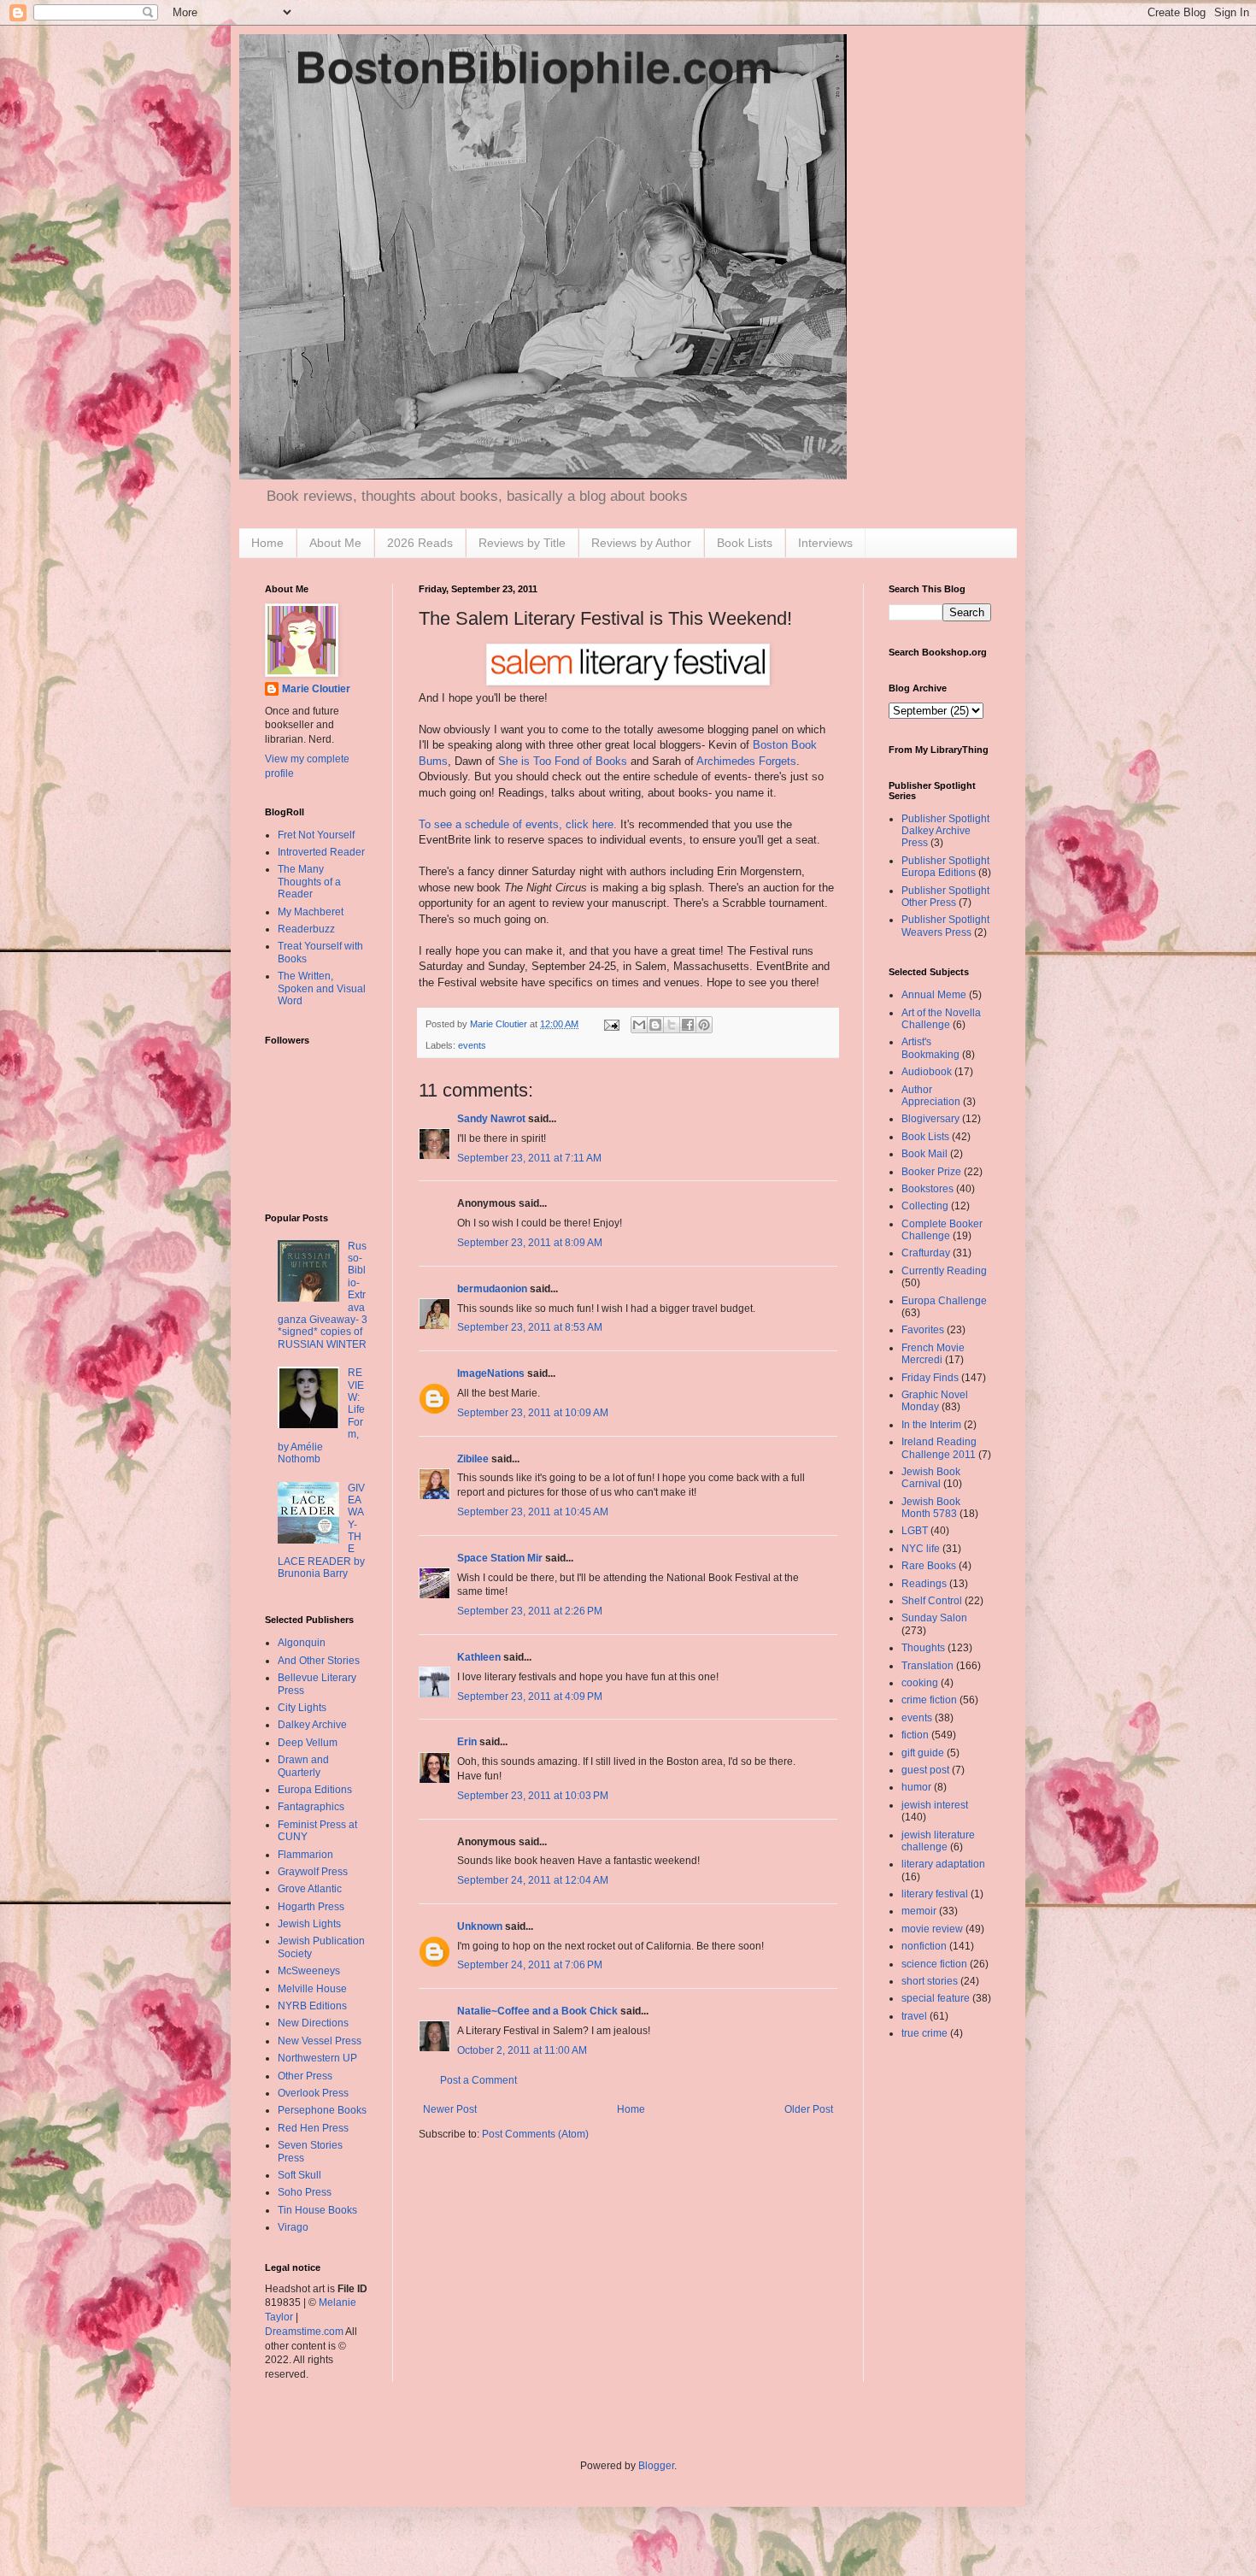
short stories (930, 1981)
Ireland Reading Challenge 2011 (939, 1448)
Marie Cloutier (316, 689)
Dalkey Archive (312, 1725)
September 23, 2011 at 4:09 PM (530, 1697)
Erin (467, 1742)
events (472, 1045)
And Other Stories (319, 1661)
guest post (925, 1770)
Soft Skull (299, 2175)
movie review (932, 1929)
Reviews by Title (522, 543)
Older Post (809, 2109)
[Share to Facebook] (688, 1025)
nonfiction (924, 1946)
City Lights (302, 1708)
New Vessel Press (320, 2041)
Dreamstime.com (304, 2332)
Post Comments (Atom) (535, 2134)
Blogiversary (930, 1119)
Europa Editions (315, 1790)
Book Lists (745, 543)
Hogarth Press (311, 1907)
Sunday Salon (934, 1618)
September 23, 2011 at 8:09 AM (530, 1243)
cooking (920, 1683)
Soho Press (305, 2192)
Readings (924, 1584)
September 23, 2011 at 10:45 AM (533, 1512)
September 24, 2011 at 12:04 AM (533, 1880)
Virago (293, 2227)
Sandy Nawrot (491, 1119)
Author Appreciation (931, 1096)
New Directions (313, 2023)
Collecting (925, 1206)
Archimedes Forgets (746, 761)
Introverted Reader (321, 852)
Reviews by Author (641, 543)
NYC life (921, 1549)
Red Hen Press (313, 2128)
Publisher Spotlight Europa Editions (945, 867)
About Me (335, 543)
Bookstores (927, 1189)
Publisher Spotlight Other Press (945, 897)
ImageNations (491, 1373)
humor (916, 1787)
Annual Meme (934, 995)
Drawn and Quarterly (303, 1766)
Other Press (305, 2076)
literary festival (935, 1894)
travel (914, 2016)
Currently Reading (944, 1271)
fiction (915, 1735)
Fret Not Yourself (316, 835)
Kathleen (479, 1657)
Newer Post (450, 2109)
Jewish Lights (309, 1924)
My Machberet (311, 912)
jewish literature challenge (938, 1841)
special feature (936, 1998)
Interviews (825, 543)
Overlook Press (313, 2093)
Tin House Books (317, 2210)
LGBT (915, 1531)
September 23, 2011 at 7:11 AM (529, 1158)
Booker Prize (931, 1172)
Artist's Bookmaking (930, 1048)
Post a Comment (478, 2080)
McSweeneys (309, 1971)
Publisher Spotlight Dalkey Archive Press (945, 831)
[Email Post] (611, 1024)
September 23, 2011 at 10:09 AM (533, 1413)
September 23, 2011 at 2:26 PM (530, 1611)
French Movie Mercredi (933, 1354)
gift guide (923, 1753)
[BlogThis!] (655, 1025)
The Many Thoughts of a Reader (309, 882)
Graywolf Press (313, 1872)
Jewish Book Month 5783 (931, 1508)
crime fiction (929, 1700)
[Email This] (639, 1025)
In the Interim (931, 1425)
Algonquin (302, 1643)
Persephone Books (322, 2110)
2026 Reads (420, 543)
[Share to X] (672, 1025)
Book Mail (924, 1154)
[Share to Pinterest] (704, 1025)
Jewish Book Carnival (931, 1478)
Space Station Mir (500, 1558)
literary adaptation (943, 1864)
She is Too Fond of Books (563, 761)
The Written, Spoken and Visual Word (322, 988)
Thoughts (923, 1648)
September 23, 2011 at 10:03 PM (533, 1796)
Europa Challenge (944, 1301)
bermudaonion (492, 1289)
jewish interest (935, 1805)
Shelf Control (932, 1601)
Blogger (656, 2466)
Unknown (480, 1926)
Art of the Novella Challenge (941, 1019)
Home (267, 543)
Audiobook (927, 1072)
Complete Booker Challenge (942, 1230)
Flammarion (305, 1855)
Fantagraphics (311, 1807)
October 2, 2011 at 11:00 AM (522, 2050)
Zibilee (473, 1459)
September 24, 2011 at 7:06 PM (530, 1965)
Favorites (923, 1330)
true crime (924, 2033)
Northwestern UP (317, 2058)
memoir (919, 1911)
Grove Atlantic (310, 1889)
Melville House (312, 1989)
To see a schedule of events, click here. (518, 824)
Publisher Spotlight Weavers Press (945, 926)
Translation (927, 1666)
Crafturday (926, 1253)
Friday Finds (930, 1378)
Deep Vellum (308, 1743)
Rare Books (929, 1566)
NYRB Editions (312, 2006)
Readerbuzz (306, 929)
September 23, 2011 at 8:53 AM (530, 1327)
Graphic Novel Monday (935, 1401)
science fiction (934, 1964)
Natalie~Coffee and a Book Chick (537, 2011)
